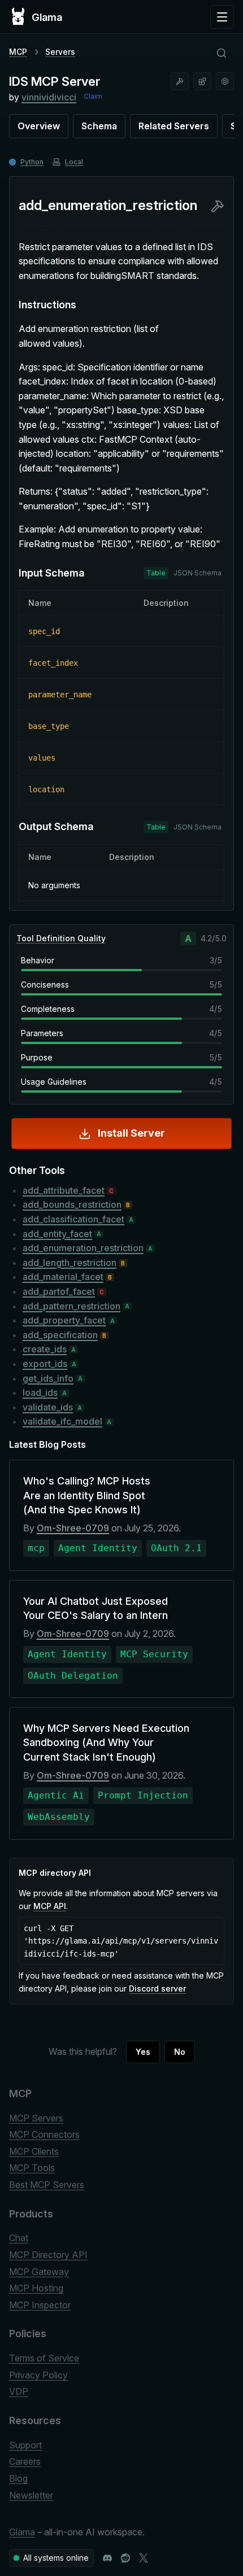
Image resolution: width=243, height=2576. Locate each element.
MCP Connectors (44, 2134)
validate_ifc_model (62, 1421)
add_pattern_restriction (71, 1306)
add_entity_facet (57, 1234)
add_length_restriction (70, 1263)
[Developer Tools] (180, 81)
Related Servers (174, 126)
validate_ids (48, 1407)
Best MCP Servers (47, 2185)
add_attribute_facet (64, 1190)
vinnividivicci (49, 97)
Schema (99, 126)
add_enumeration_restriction (83, 1248)
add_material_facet (63, 1277)
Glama (22, 2532)
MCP (18, 52)
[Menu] (222, 17)
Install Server (131, 1133)
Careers (25, 2461)
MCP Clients (34, 2151)
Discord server (157, 1988)
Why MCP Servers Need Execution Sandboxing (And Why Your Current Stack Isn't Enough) (106, 1742)
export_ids (45, 1364)
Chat (19, 2238)
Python (32, 162)
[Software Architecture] (202, 81)
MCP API (50, 1906)
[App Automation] (225, 81)
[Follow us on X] (144, 2558)
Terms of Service (44, 2358)
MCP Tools (32, 2168)
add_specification (60, 1335)
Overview (39, 126)
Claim (93, 96)
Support (25, 2445)
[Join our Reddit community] (125, 2558)
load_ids (40, 1392)
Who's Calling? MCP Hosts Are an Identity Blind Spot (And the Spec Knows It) (87, 1495)
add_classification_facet (73, 1219)
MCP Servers (36, 2118)
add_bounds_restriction (72, 1204)
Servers (60, 52)
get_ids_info (48, 1378)
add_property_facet (64, 1320)
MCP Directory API (48, 2255)
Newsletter (31, 2495)
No (180, 2052)
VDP (19, 2391)
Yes (143, 2052)
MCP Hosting (36, 2288)
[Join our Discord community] (107, 2558)
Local (74, 162)
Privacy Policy (38, 2375)
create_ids (45, 1349)
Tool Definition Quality (61, 938)
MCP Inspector (40, 2305)
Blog (18, 2478)
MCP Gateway (39, 2272)
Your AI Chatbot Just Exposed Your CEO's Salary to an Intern (96, 1608)
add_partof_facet (59, 1291)
